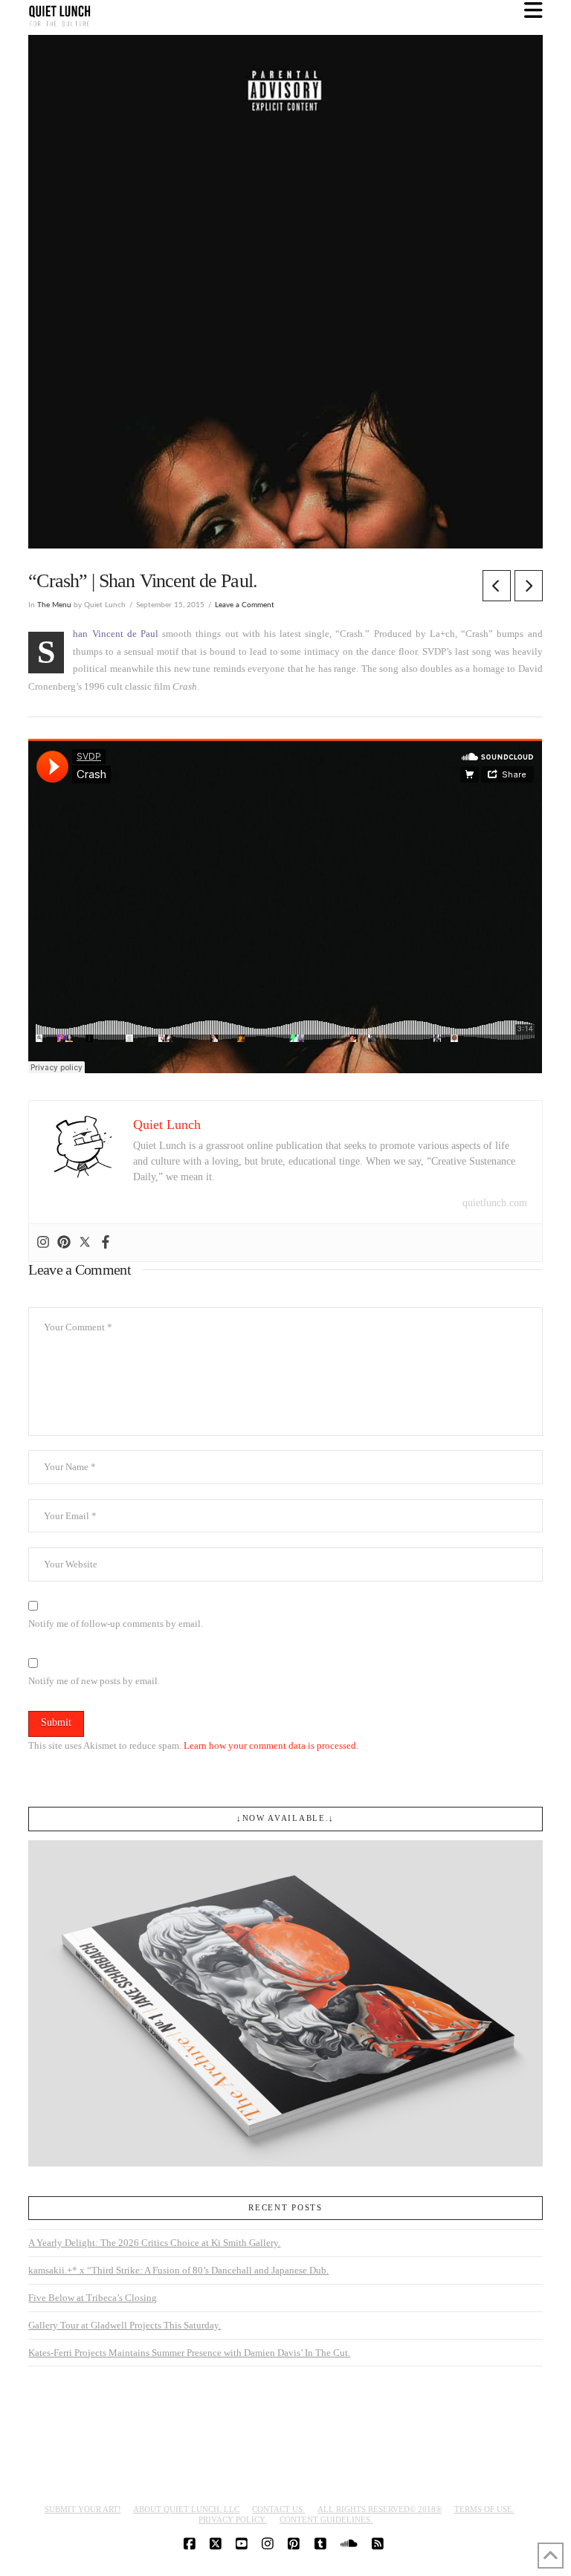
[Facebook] (106, 1243)
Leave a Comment (245, 605)
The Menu (54, 605)
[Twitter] (85, 1243)
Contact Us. (278, 2509)
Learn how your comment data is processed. (271, 1745)
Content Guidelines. (326, 2520)
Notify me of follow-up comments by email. (116, 1624)
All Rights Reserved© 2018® (380, 2509)
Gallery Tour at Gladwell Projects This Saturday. (125, 2325)
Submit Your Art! (83, 2509)
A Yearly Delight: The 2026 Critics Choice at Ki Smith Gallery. (154, 2243)
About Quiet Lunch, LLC (186, 2509)
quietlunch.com (495, 1203)
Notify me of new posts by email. (94, 1681)
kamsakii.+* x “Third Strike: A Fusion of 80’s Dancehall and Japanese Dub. (178, 2270)
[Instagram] (43, 1243)
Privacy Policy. (233, 2520)
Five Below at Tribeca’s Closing (93, 2298)
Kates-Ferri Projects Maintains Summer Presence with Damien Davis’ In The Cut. (189, 2353)
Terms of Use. (484, 2509)
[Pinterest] (64, 1243)
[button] (533, 11)
